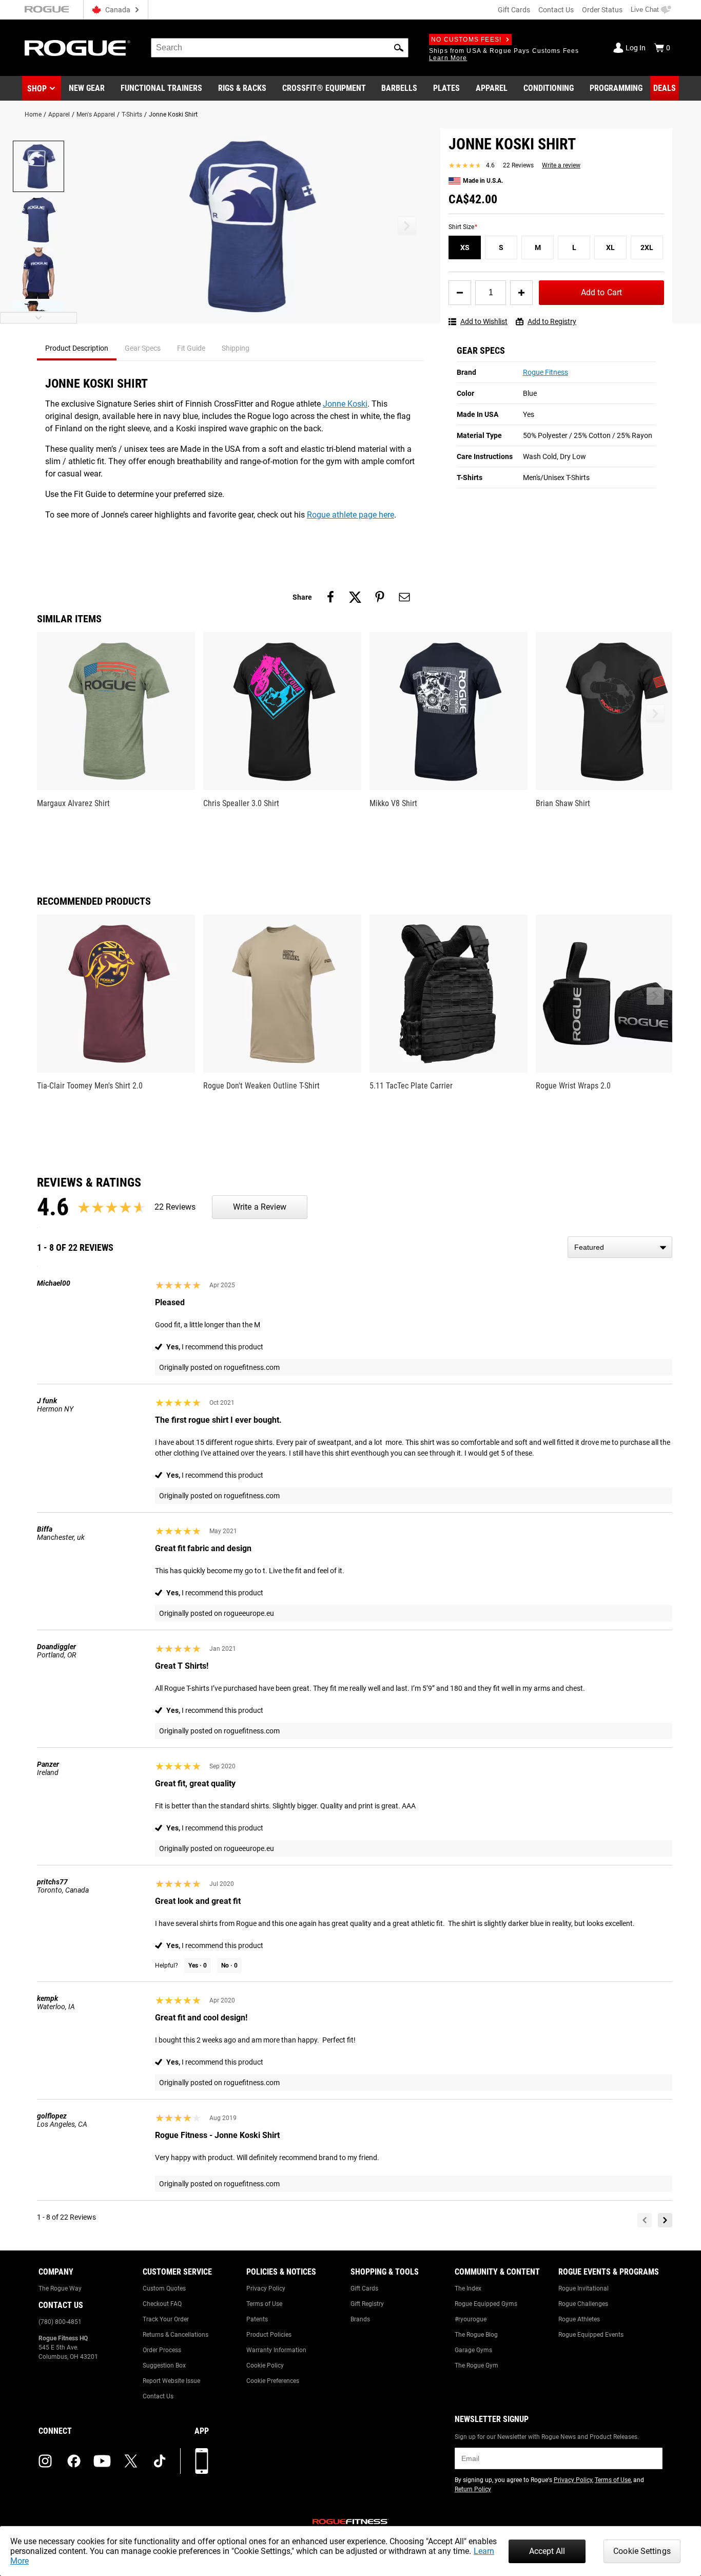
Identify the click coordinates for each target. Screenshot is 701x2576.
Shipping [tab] (236, 348)
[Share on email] (404, 597)
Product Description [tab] (77, 348)
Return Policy (473, 2489)
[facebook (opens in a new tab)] (74, 2461)
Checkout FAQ (162, 2304)
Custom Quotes (164, 2288)
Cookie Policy (265, 2365)
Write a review (561, 165)
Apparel (59, 115)
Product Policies (269, 2335)
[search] (280, 48)
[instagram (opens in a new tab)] (45, 2461)
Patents (257, 2319)
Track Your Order (166, 2319)
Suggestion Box (164, 2365)
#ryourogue (471, 2319)
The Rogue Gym (476, 2365)
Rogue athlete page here (350, 515)
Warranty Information (276, 2350)
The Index (468, 2288)
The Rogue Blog (476, 2335)
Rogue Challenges (583, 2304)
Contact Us (556, 10)
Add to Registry (552, 321)
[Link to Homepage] (77, 48)
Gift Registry (367, 2304)
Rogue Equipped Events (591, 2335)
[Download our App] (202, 2461)
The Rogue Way (60, 2288)
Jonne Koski (345, 404)
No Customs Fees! (466, 40)
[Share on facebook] (330, 597)
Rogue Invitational (583, 2288)
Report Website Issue (171, 2381)
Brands (360, 2319)
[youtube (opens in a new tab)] (102, 2461)
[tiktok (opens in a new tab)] (160, 2461)
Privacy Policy (266, 2288)
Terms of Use (264, 2304)
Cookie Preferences (273, 2381)
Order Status (602, 10)
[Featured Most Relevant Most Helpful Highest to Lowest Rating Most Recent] (620, 1247)
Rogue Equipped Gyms (486, 2304)
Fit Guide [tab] (191, 348)
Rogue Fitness (546, 372)
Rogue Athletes (579, 2319)
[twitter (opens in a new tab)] (131, 2461)
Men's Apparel (96, 115)
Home (33, 115)
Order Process (162, 2350)
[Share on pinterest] (380, 597)
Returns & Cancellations (176, 2335)
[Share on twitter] (355, 597)
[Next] (665, 2220)
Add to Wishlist (484, 321)
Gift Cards (514, 10)
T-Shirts (132, 115)
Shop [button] (37, 89)
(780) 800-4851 (60, 2322)
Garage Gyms (473, 2350)
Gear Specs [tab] (143, 348)
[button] (399, 48)
